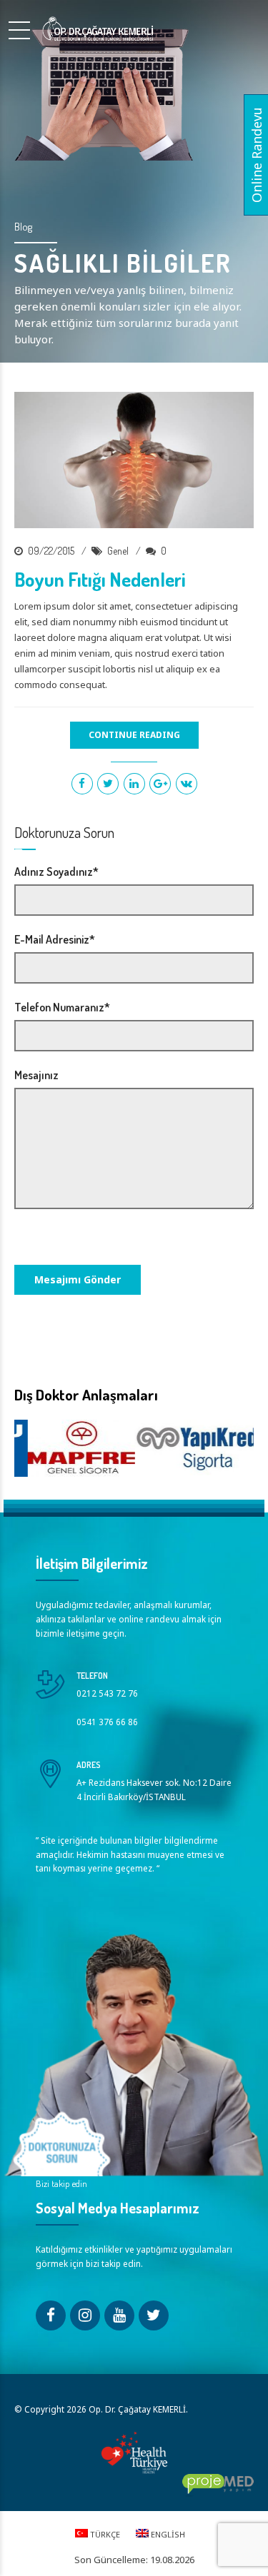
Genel (118, 551)
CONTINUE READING (134, 735)
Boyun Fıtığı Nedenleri (100, 579)
